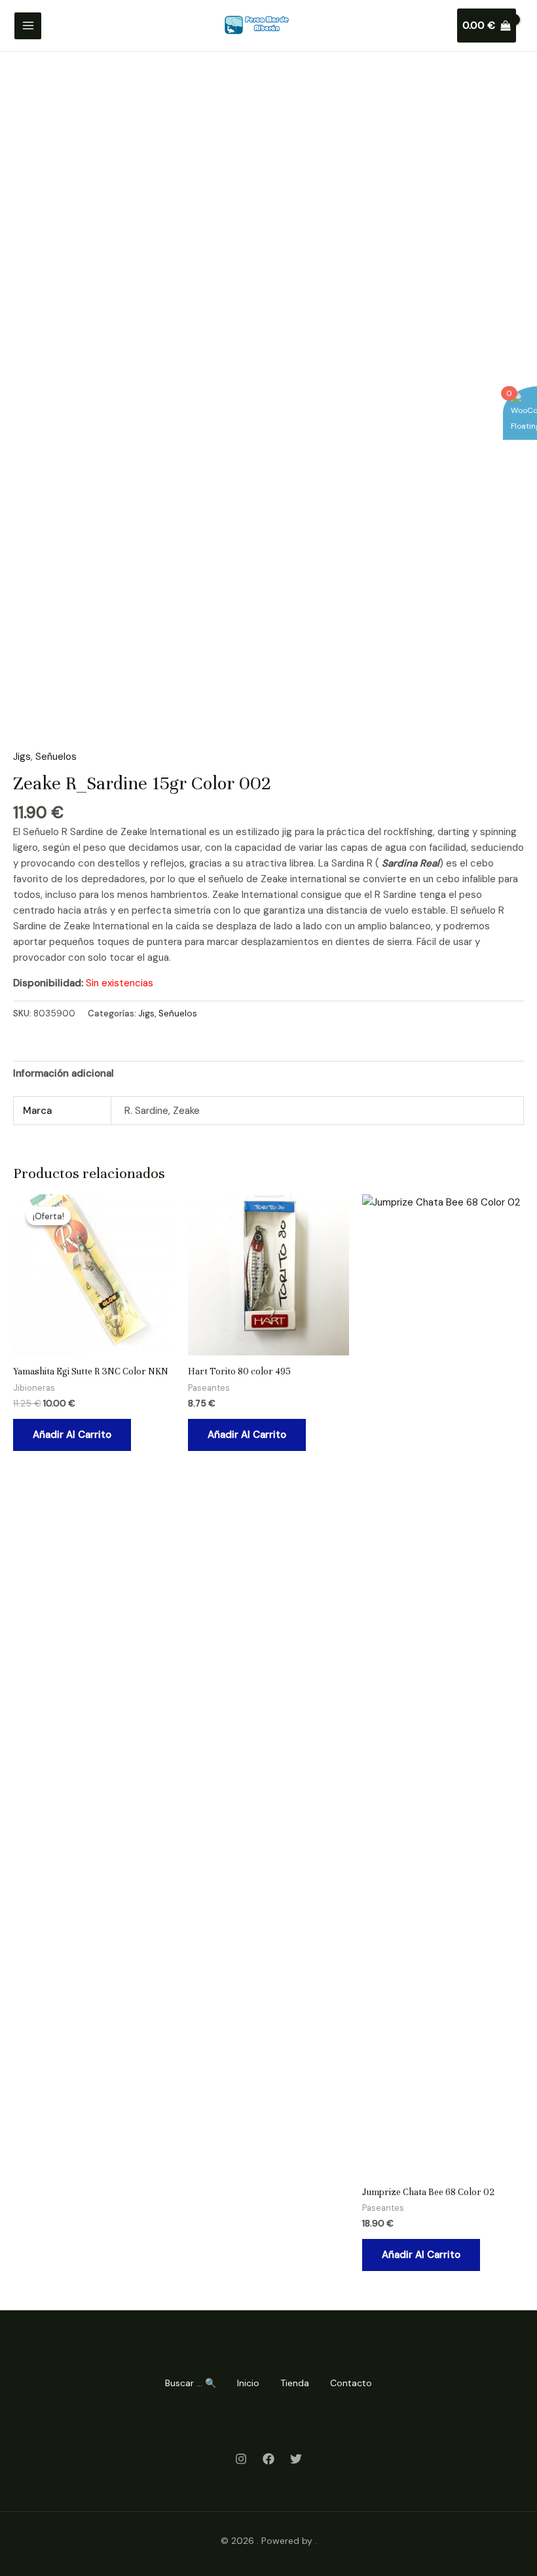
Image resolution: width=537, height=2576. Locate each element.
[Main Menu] (28, 26)
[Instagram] (241, 2459)
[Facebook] (268, 2459)
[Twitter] (296, 2459)
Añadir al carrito (72, 1435)
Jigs (22, 757)
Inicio (248, 2383)
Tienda (295, 2383)
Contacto (351, 2383)
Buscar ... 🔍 (191, 2383)
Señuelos (56, 757)
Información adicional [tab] (64, 1073)
